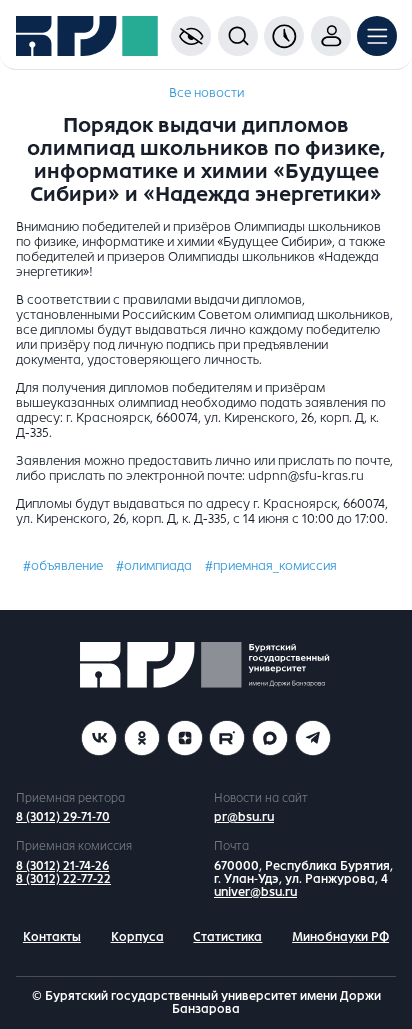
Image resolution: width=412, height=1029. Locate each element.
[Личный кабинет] (331, 36)
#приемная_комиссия (271, 566)
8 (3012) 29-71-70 (63, 817)
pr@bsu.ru (244, 817)
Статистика (227, 937)
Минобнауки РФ (340, 937)
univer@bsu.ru (255, 892)
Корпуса (137, 937)
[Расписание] (284, 36)
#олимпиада (154, 566)
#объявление (63, 566)
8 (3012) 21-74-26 (62, 866)
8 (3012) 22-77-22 (63, 879)
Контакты (52, 937)
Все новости (206, 93)
